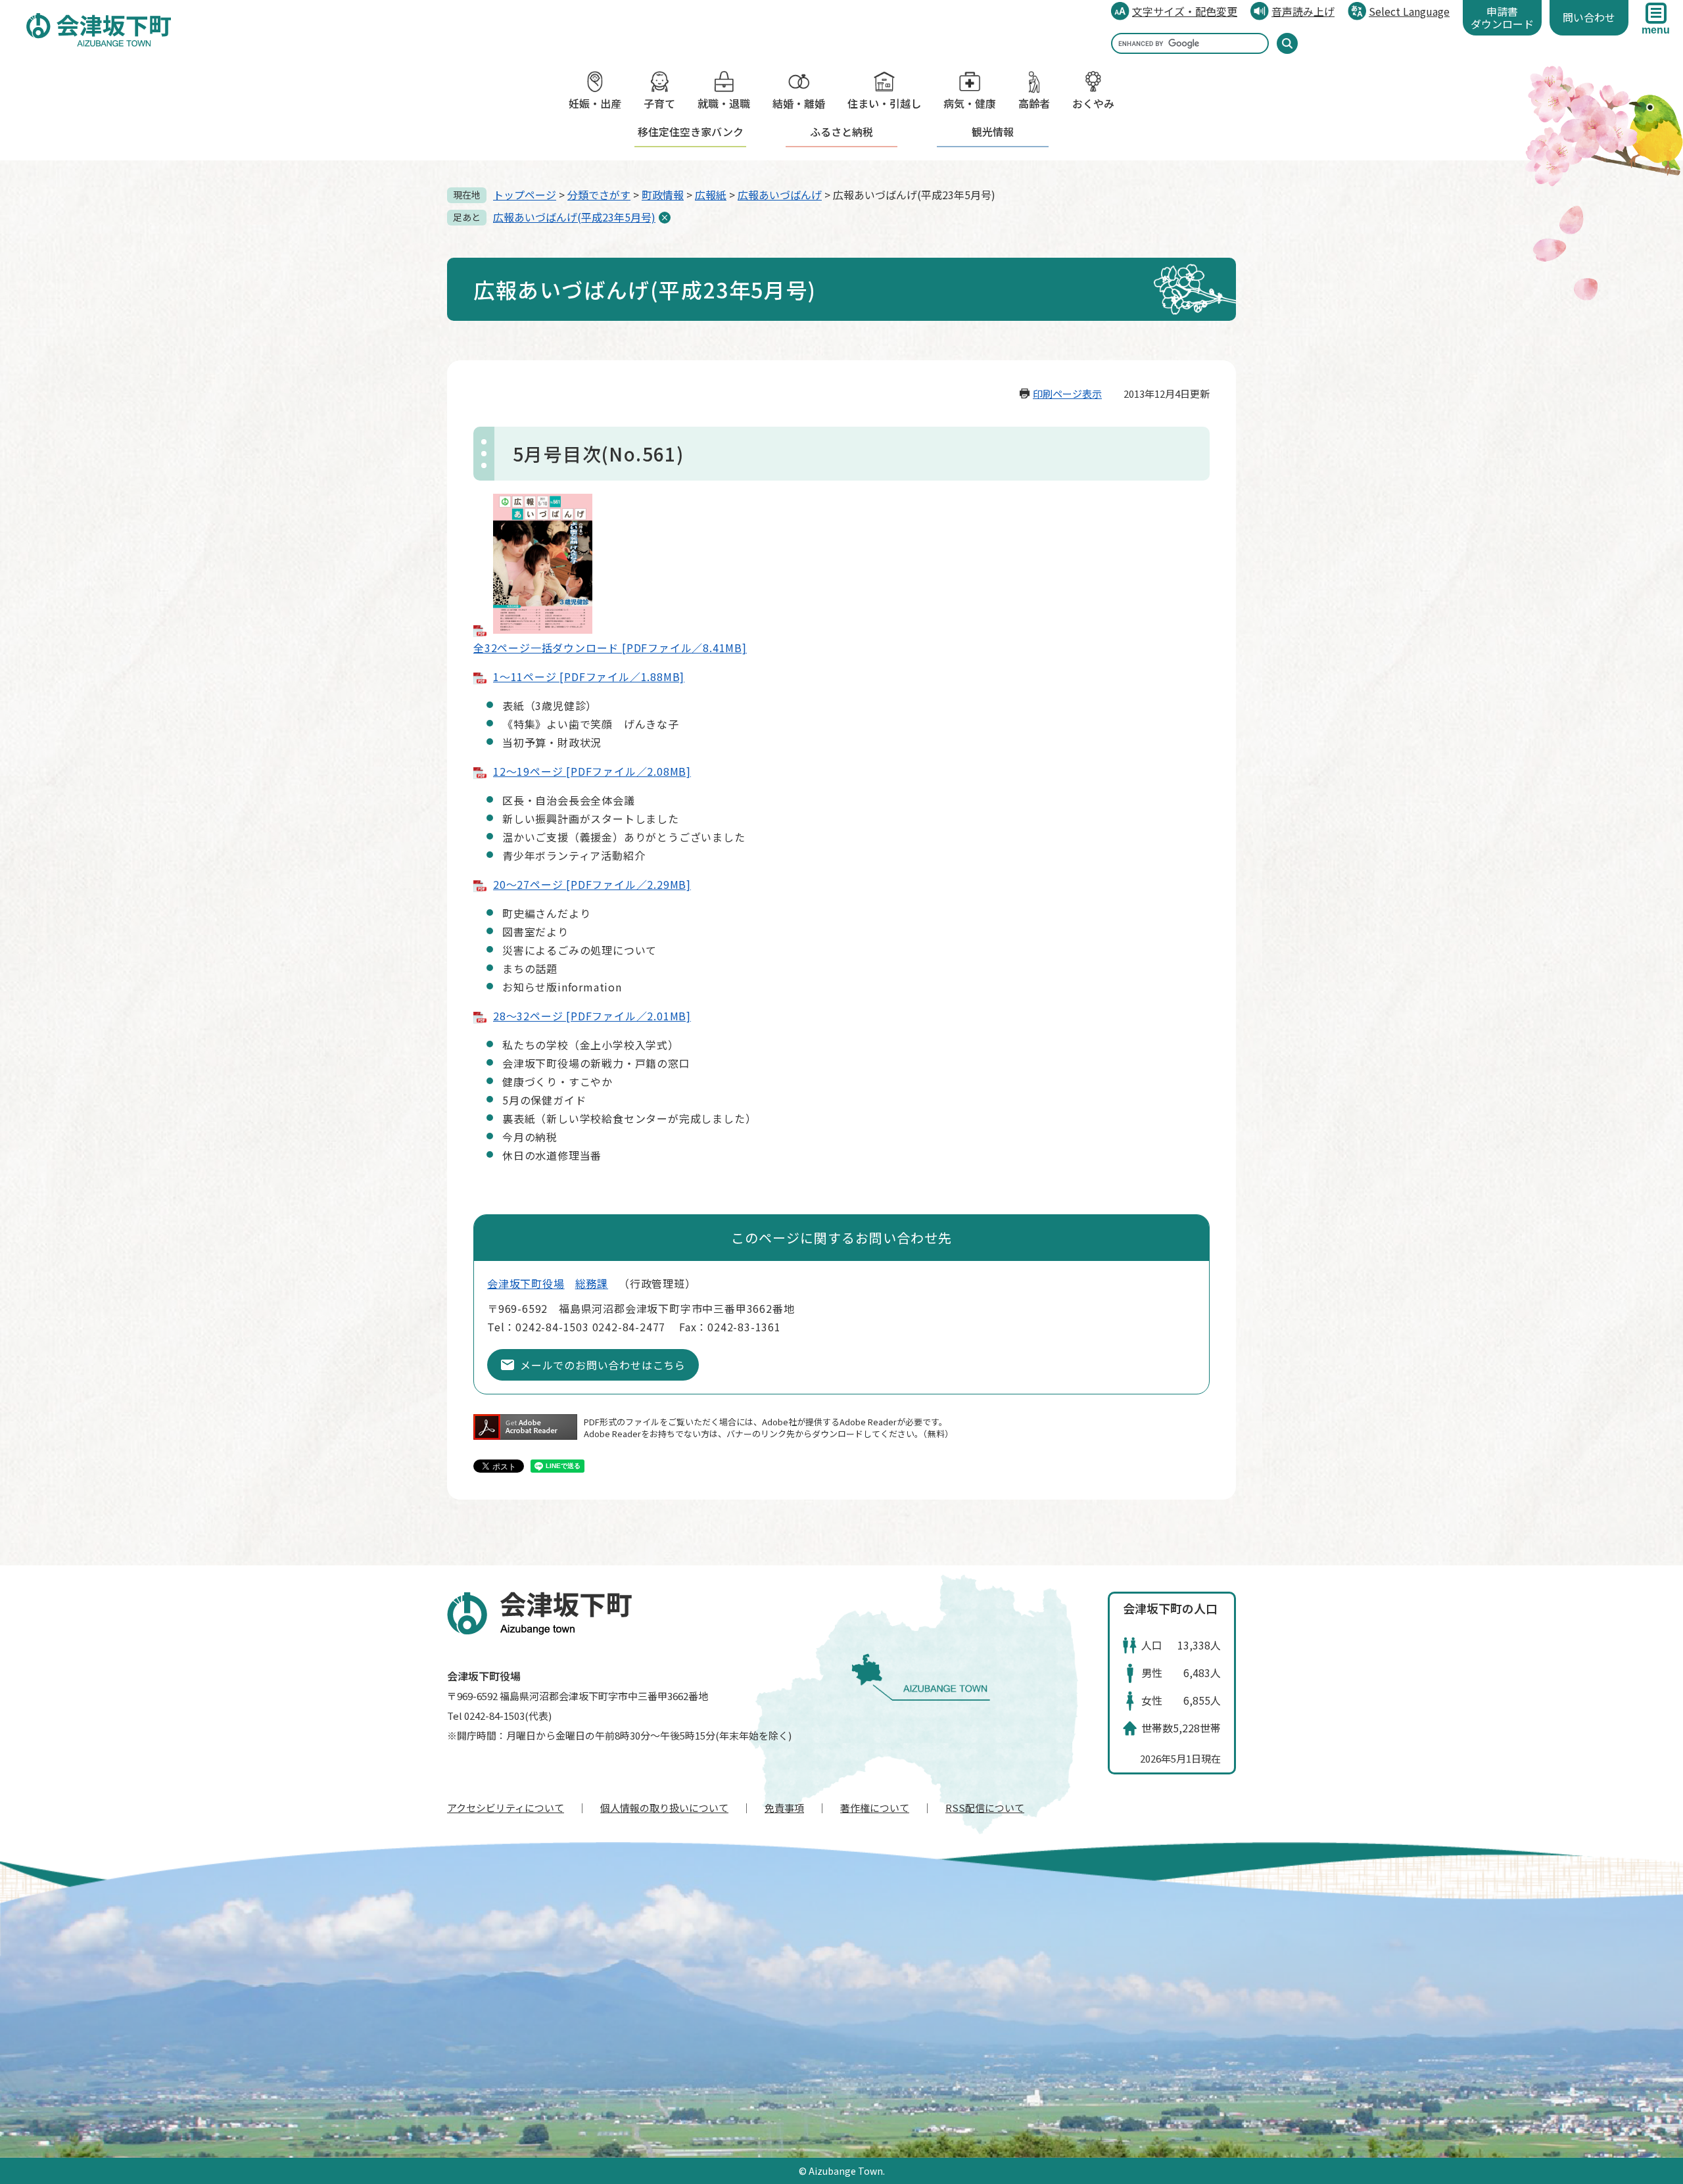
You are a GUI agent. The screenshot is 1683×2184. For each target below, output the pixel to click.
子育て (659, 103)
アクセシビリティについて (506, 1808)
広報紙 (711, 195)
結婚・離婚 (799, 103)
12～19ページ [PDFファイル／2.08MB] (592, 771)
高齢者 (1034, 103)
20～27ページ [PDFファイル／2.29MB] (592, 884)
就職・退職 (724, 103)
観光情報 (993, 131)
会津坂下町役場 (526, 1283)
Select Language (1409, 11)
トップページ (525, 195)
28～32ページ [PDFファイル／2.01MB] (592, 1016)
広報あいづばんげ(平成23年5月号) (574, 217)
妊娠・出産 (595, 103)
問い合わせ (1589, 17)
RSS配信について (985, 1808)
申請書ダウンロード (1502, 17)
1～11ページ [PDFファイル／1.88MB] (589, 677)
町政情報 (663, 195)
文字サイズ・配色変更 (1185, 11)
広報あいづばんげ (780, 195)
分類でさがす (599, 195)
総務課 (592, 1283)
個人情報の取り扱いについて (664, 1808)
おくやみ (1093, 103)
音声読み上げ (1303, 11)
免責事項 (784, 1808)
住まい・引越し (884, 103)
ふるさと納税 (841, 131)
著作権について (875, 1808)
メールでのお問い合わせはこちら (603, 1365)
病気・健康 (970, 103)
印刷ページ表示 (1067, 393)
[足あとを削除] (665, 218)
